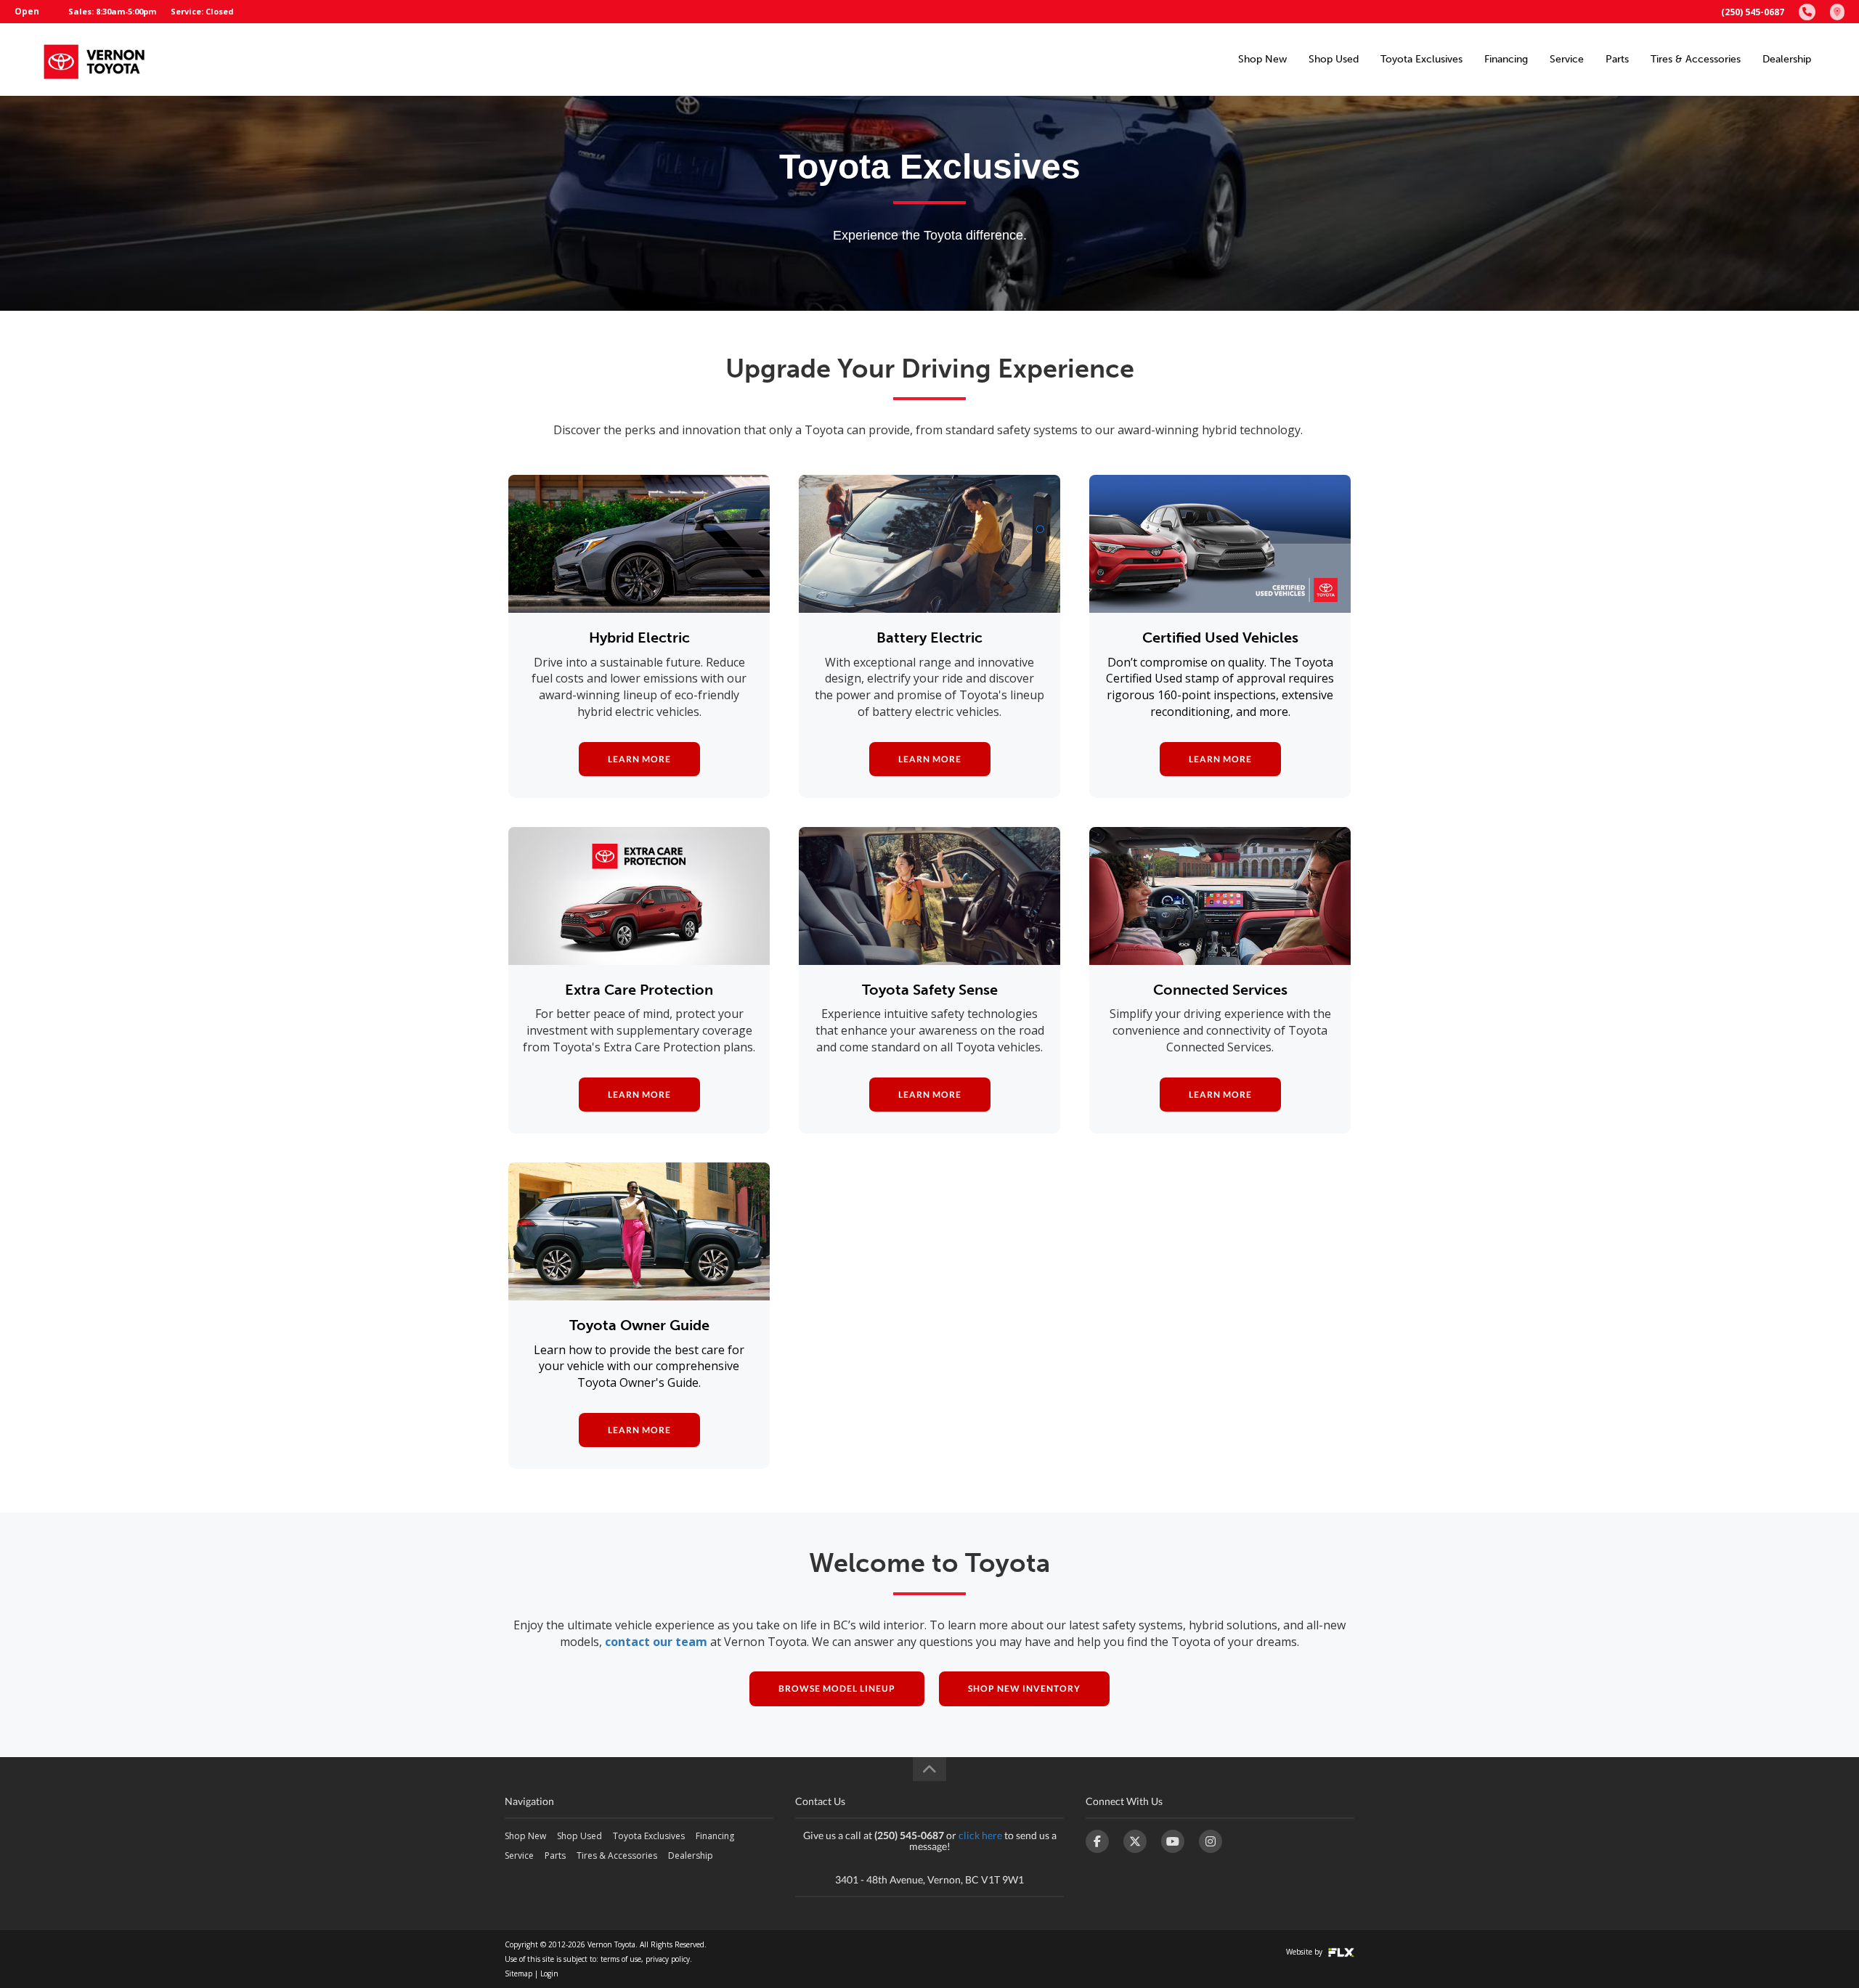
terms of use (621, 1959)
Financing (1506, 59)
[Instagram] (1211, 1841)
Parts (1617, 59)
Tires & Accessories (1696, 59)
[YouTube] (1173, 1841)
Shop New (1262, 59)
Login (549, 1973)
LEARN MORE (639, 759)
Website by (1305, 1952)
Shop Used (1334, 59)
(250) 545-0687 (1753, 12)
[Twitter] (1135, 1841)
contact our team (656, 1642)
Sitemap (518, 1973)
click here (980, 1835)
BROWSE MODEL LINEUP (837, 1688)
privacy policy (668, 1959)
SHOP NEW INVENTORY (1024, 1688)
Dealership (1787, 59)
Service (1567, 59)
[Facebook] (1097, 1841)
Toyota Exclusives (1421, 59)
